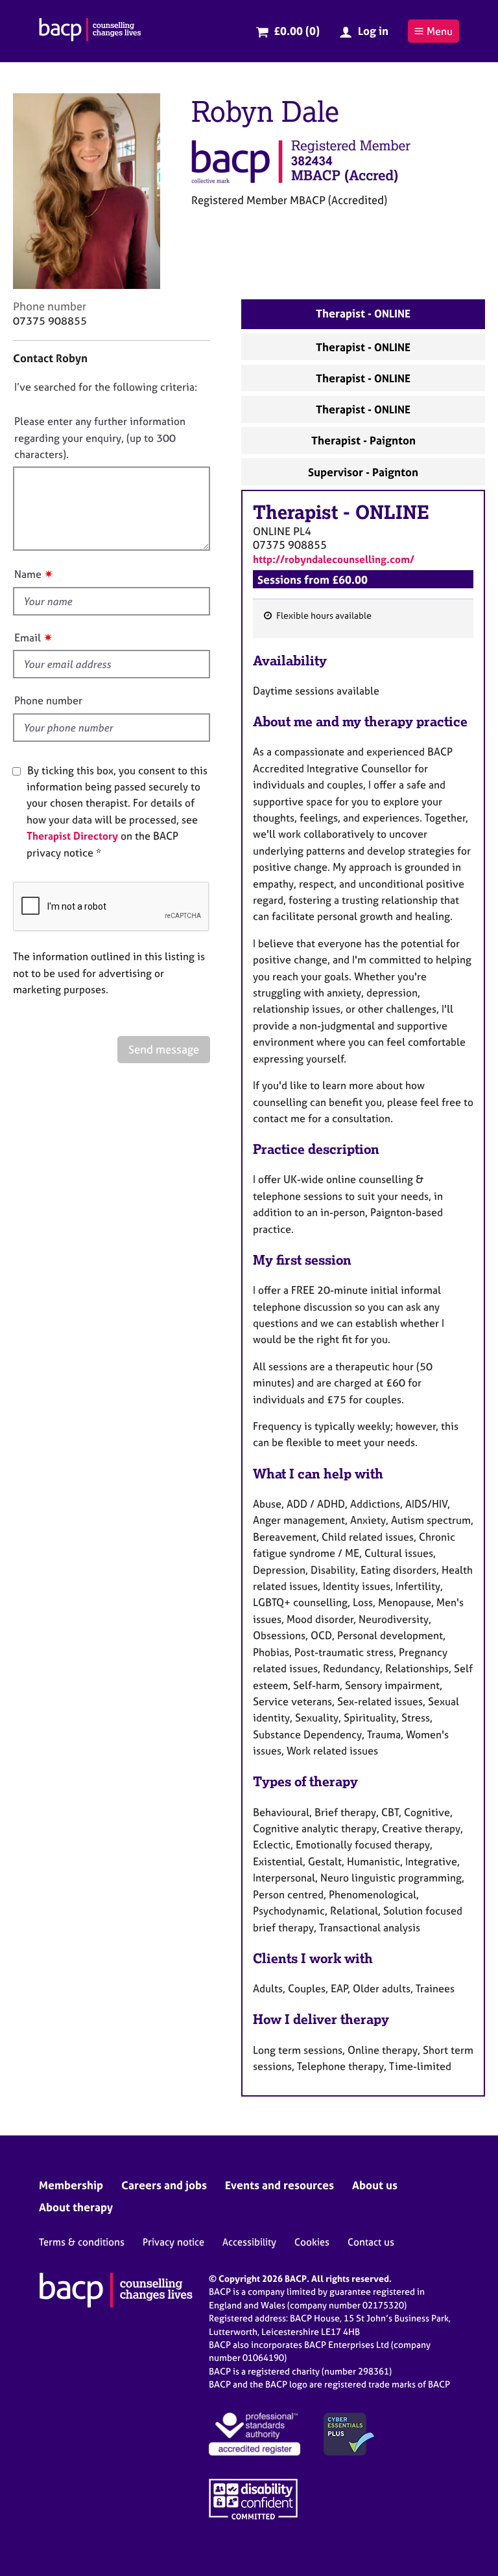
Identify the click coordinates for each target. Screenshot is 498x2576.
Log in (373, 31)
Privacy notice (173, 2242)
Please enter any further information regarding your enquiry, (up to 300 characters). (100, 438)
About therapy (76, 2207)
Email (28, 638)
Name (28, 574)
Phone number (48, 700)
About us (375, 2185)
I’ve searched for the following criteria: (106, 387)
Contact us (371, 2242)
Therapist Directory (72, 836)
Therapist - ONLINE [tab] (363, 313)
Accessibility (249, 2242)
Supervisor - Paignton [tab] (363, 472)
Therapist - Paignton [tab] (363, 440)
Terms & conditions (82, 2242)
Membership (71, 2185)
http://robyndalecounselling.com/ (334, 559)
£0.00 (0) (297, 31)
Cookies (312, 2242)
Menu (440, 31)
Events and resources (279, 2185)
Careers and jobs (164, 2185)
